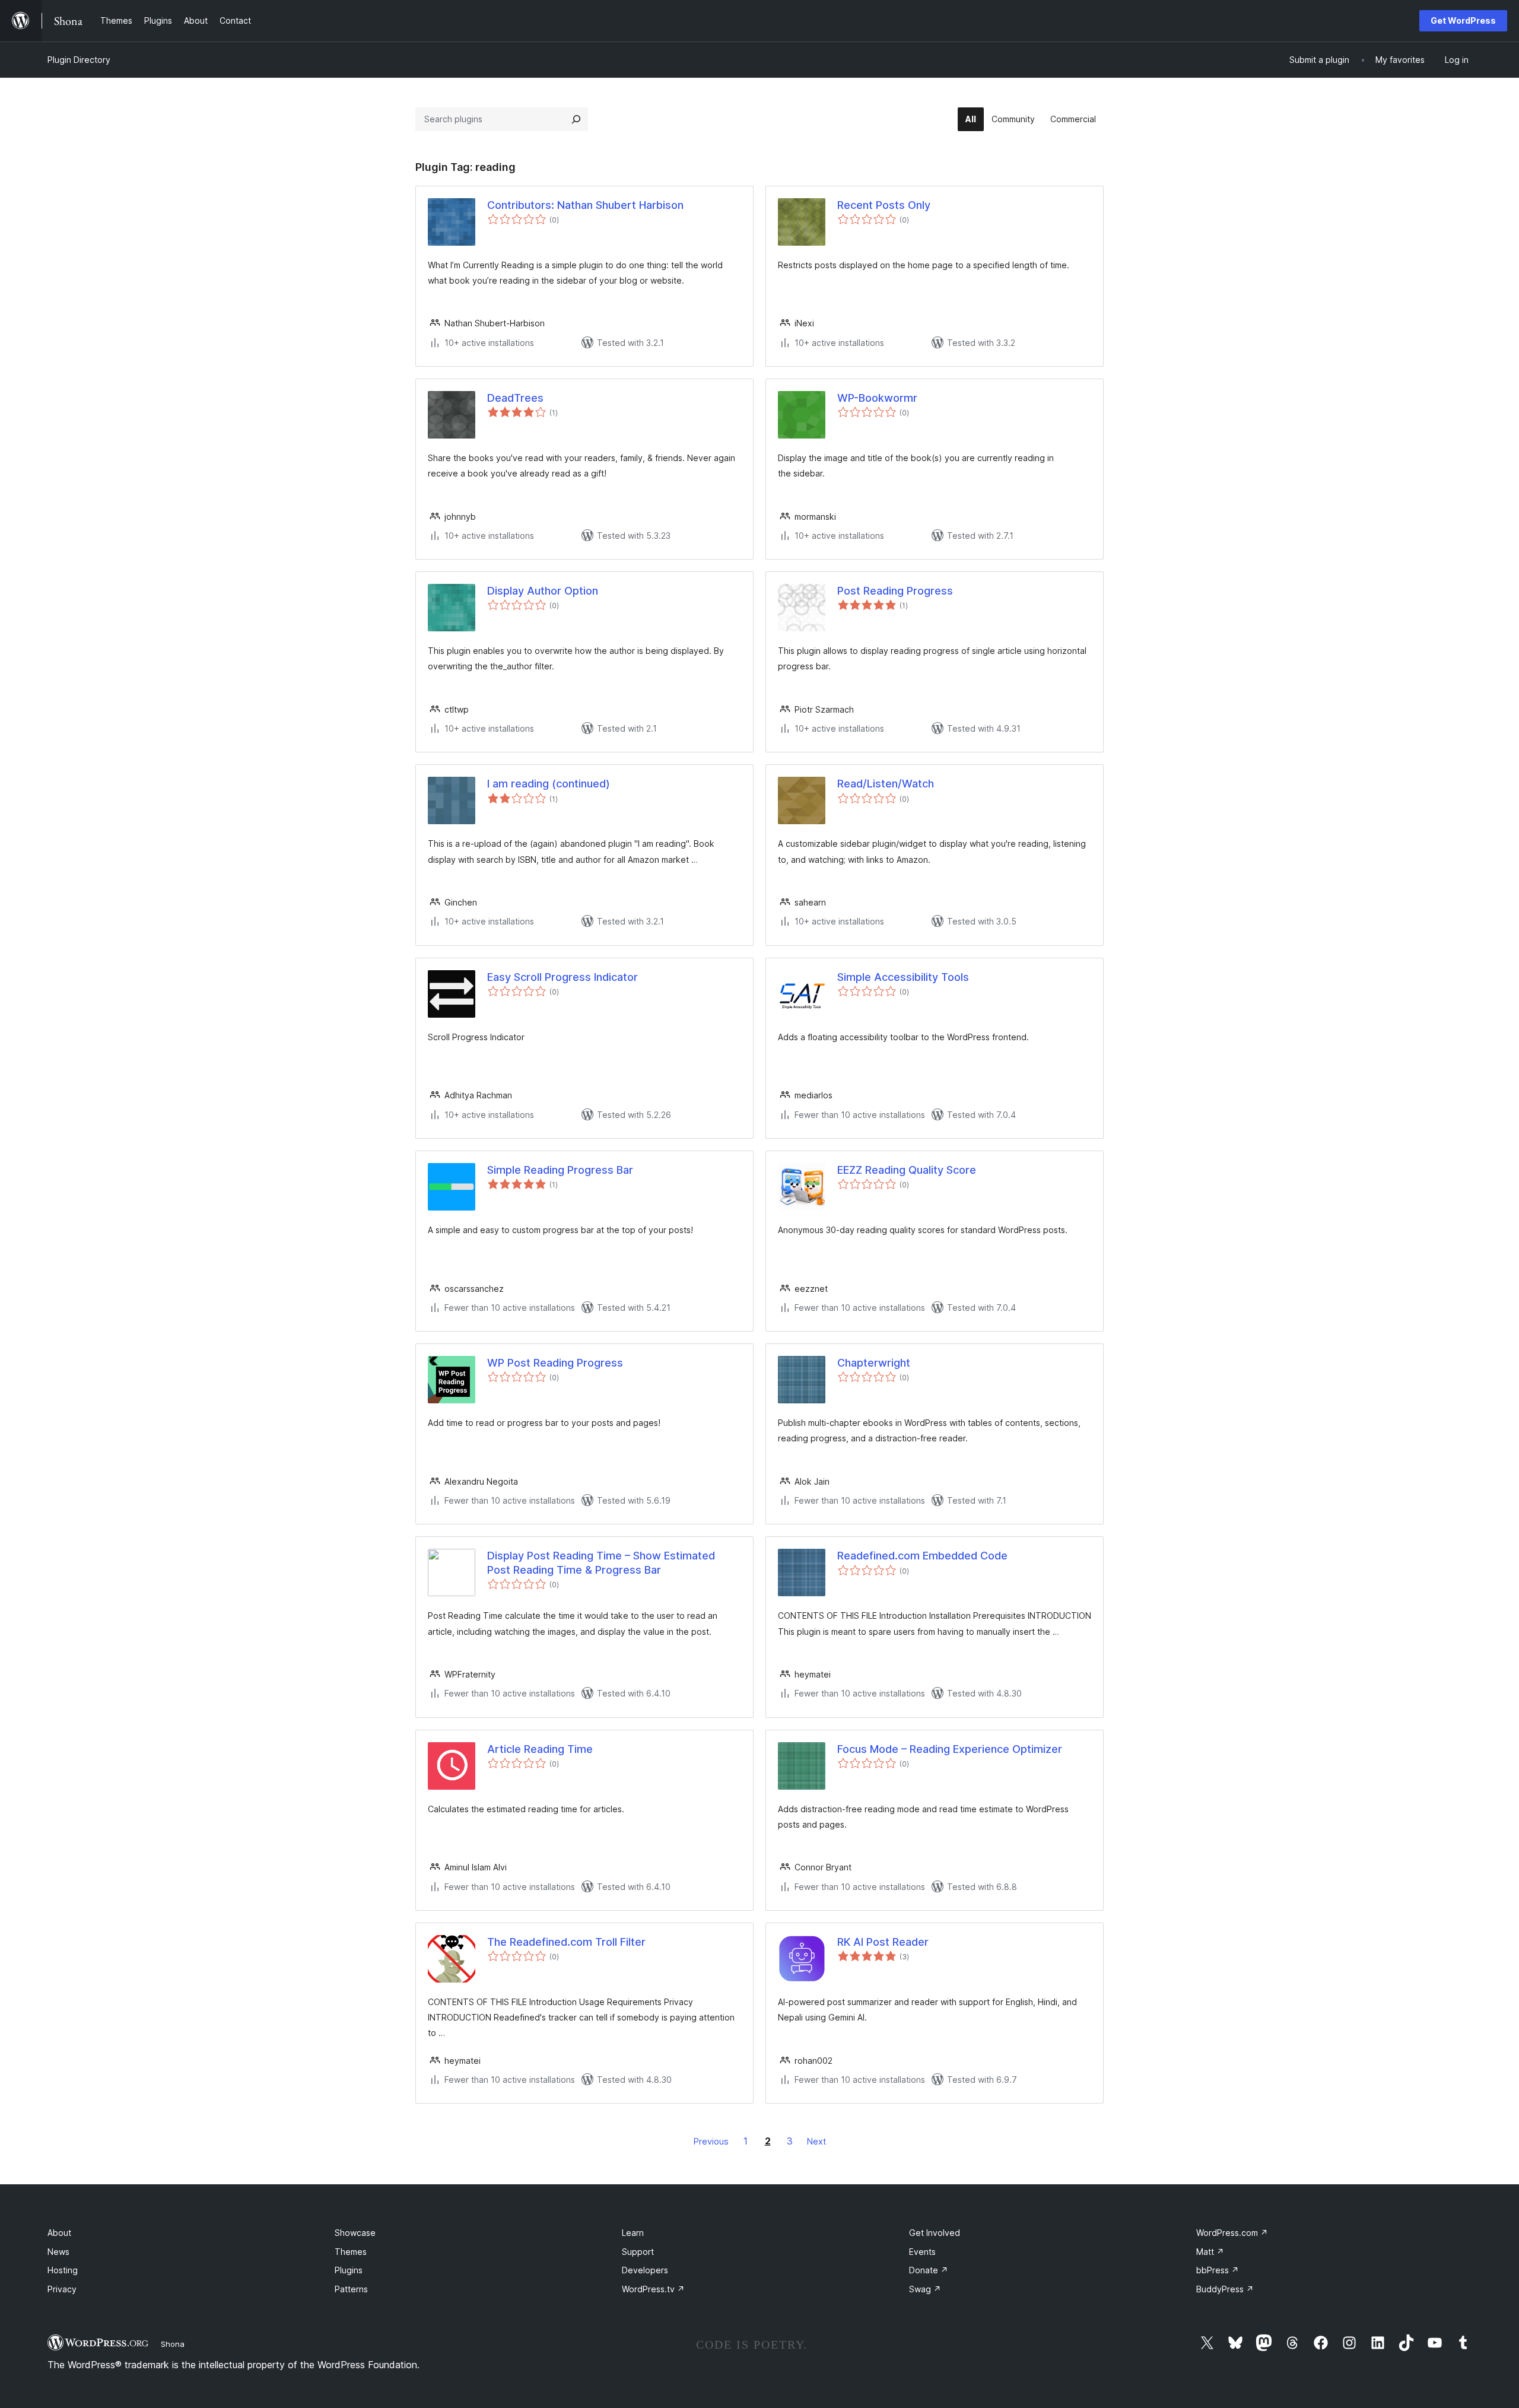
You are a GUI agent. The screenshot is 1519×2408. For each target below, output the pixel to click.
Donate (929, 2270)
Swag (925, 2289)
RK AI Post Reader (883, 1942)
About (59, 2233)
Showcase (355, 2233)
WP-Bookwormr (877, 398)
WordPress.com (1232, 2233)
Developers (645, 2270)
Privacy (62, 2289)
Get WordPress (1463, 20)
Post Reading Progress (895, 591)
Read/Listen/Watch (886, 784)
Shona (173, 2344)
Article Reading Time (540, 1749)
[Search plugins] (576, 119)
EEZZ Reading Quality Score (907, 1170)
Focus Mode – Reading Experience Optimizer (950, 1749)
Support (638, 2252)
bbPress (1218, 2270)
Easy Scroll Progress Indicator (563, 977)
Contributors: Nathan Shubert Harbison (585, 205)
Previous (711, 2141)
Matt (1210, 2252)
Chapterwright (874, 1363)
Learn (633, 2233)
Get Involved (935, 2233)
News (58, 2252)
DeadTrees (515, 398)
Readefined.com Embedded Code (922, 1556)
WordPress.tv (653, 2289)
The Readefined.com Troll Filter (566, 1942)
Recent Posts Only (884, 205)
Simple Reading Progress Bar (560, 1170)
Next (816, 2141)
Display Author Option (543, 591)
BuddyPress (1225, 2289)
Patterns (351, 2289)
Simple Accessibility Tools (903, 977)
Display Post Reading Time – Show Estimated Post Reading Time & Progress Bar (601, 1562)
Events (922, 2252)
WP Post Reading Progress (555, 1363)
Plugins (349, 2270)
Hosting (63, 2270)
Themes (351, 2252)
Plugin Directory (79, 60)
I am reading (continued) (549, 784)
